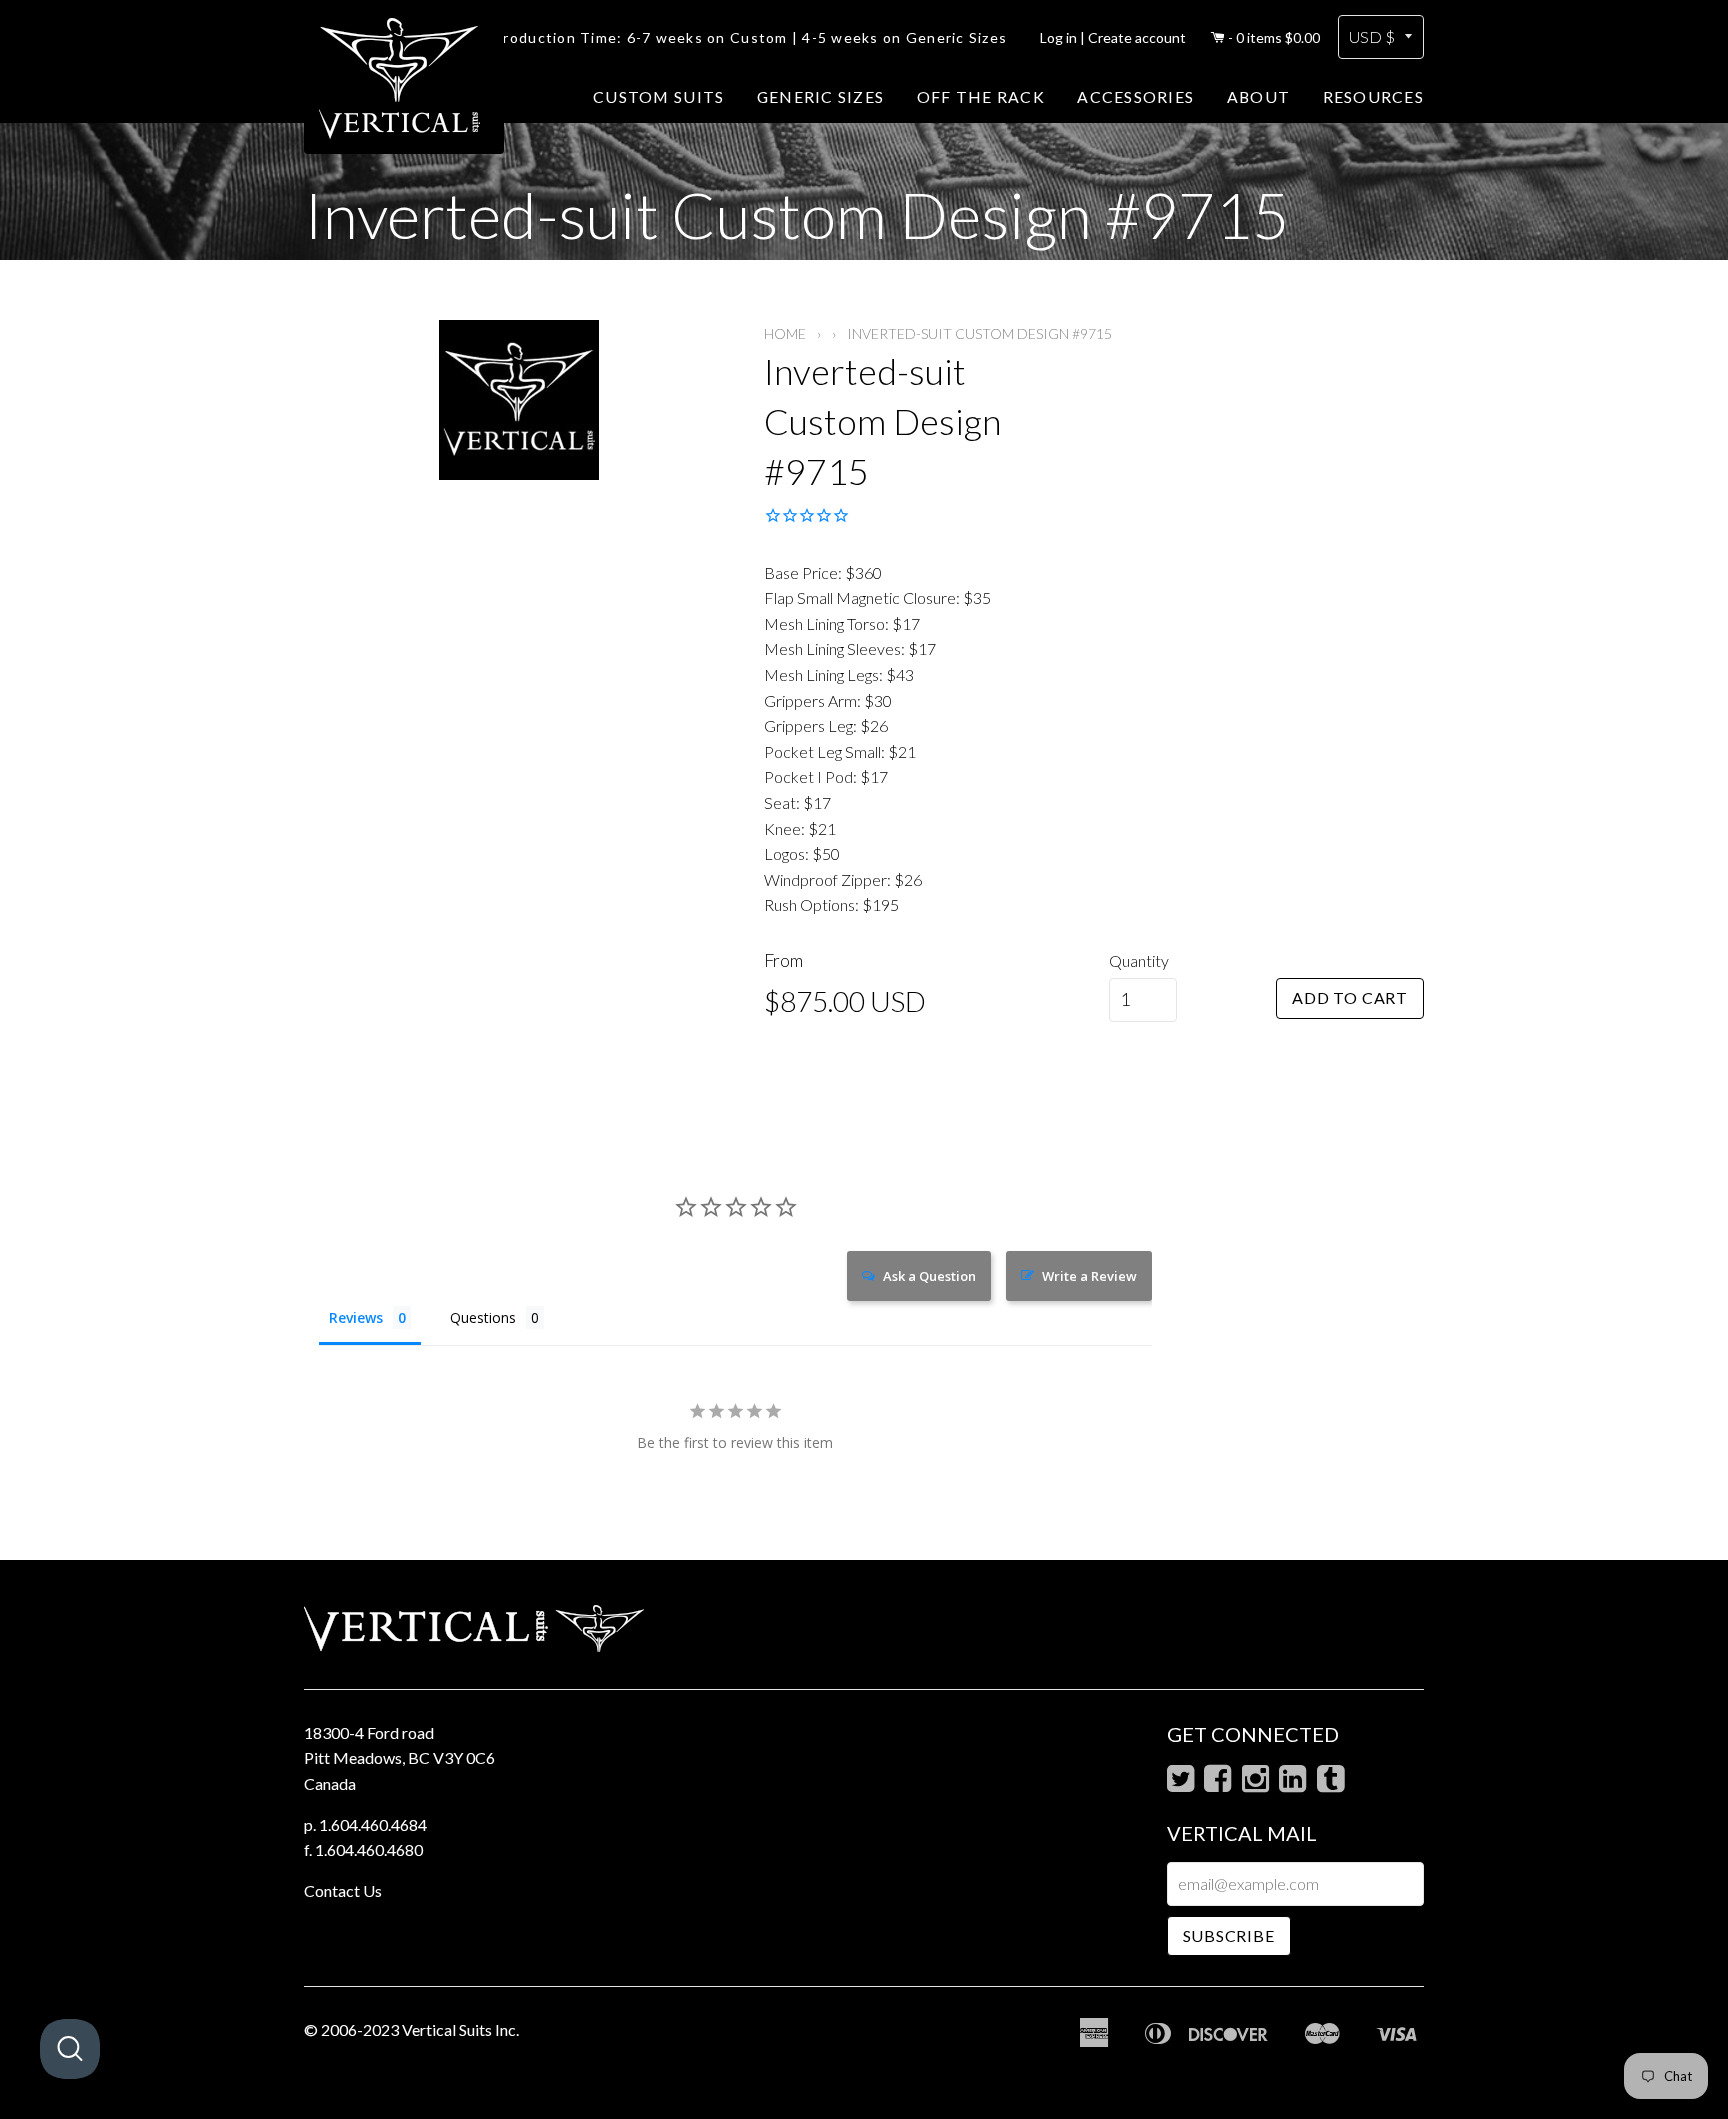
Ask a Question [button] (929, 1276)
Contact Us (343, 1890)
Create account (1137, 37)
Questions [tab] (483, 1317)
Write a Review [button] (1089, 1276)
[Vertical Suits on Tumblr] (1330, 1783)
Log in (1058, 37)
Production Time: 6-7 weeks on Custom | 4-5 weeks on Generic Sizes (750, 37)
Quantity (1139, 960)
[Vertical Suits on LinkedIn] (1292, 1783)
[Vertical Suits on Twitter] (1180, 1783)
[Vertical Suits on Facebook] (1217, 1783)
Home (785, 333)
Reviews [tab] (356, 1317)
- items (1274, 37)
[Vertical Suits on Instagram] (1255, 1783)
